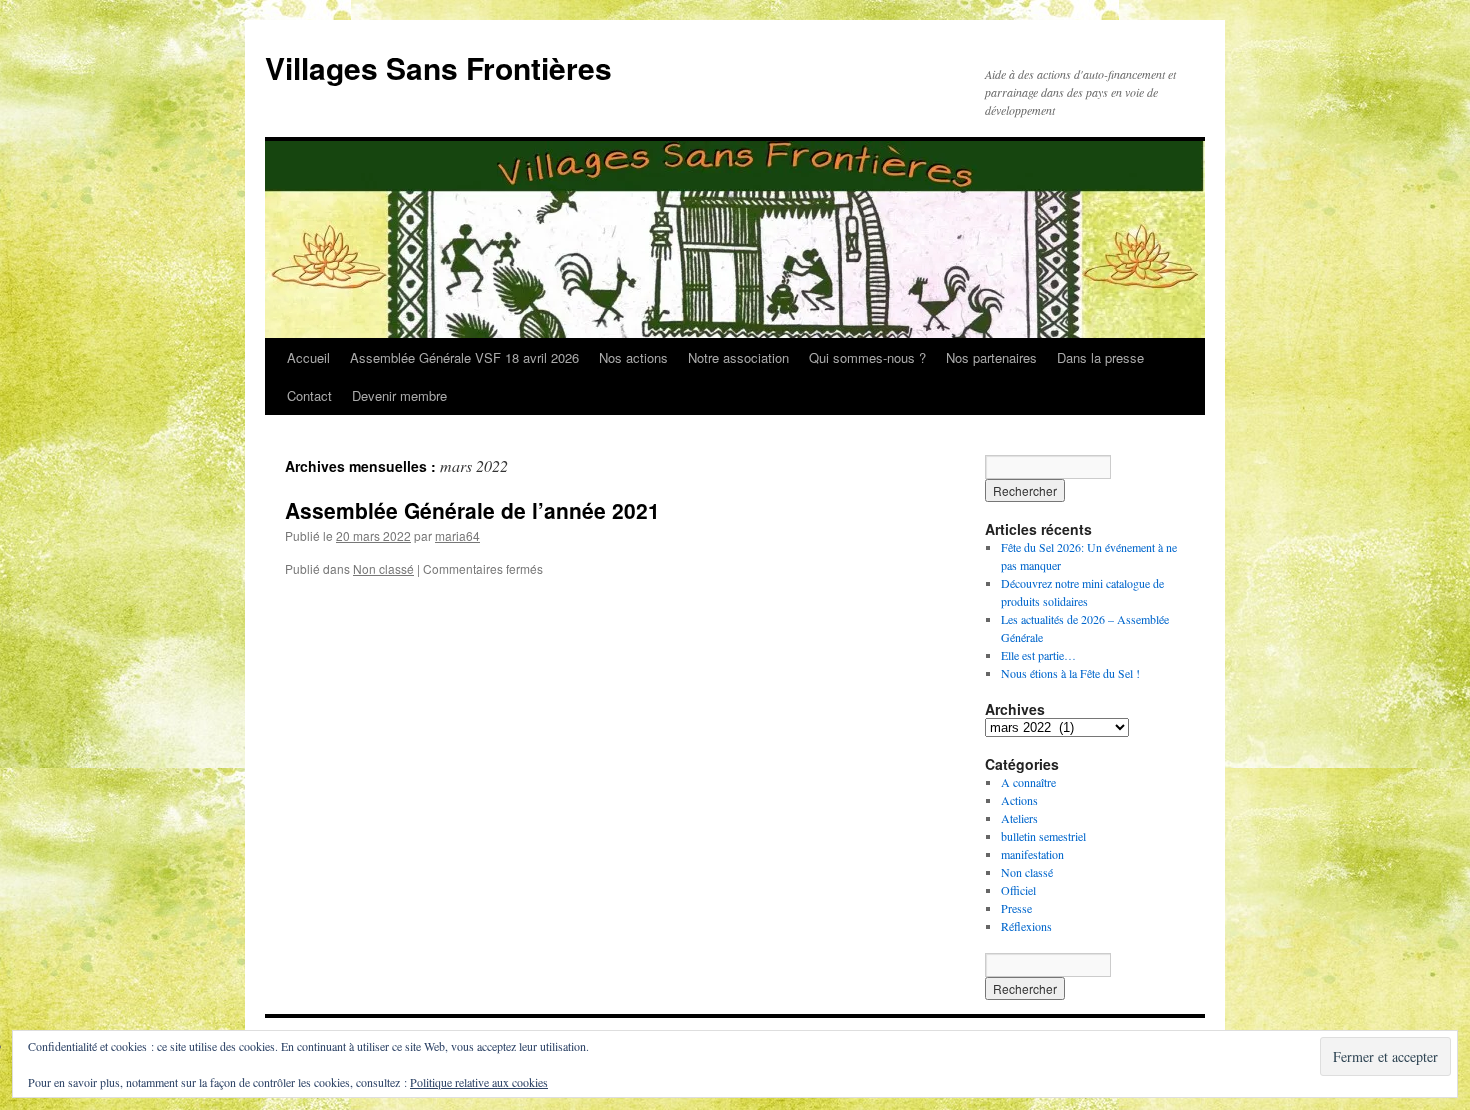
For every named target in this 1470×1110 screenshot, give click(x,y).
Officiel (1018, 890)
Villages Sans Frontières (438, 67)
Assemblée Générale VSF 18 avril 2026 (464, 357)
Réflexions (1026, 926)
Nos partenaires (991, 357)
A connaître (1028, 782)
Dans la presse (1100, 357)
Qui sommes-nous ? (867, 357)
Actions (1019, 800)
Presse (1016, 908)
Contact (309, 395)
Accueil (308, 357)
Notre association (738, 357)
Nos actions (633, 357)
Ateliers (1019, 818)
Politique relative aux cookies (479, 1082)
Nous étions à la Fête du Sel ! (1070, 673)
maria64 (457, 535)
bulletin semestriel (1043, 836)
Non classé (383, 568)
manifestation (1032, 854)
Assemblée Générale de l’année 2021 (472, 510)
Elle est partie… (1038, 655)
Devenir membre (399, 395)
